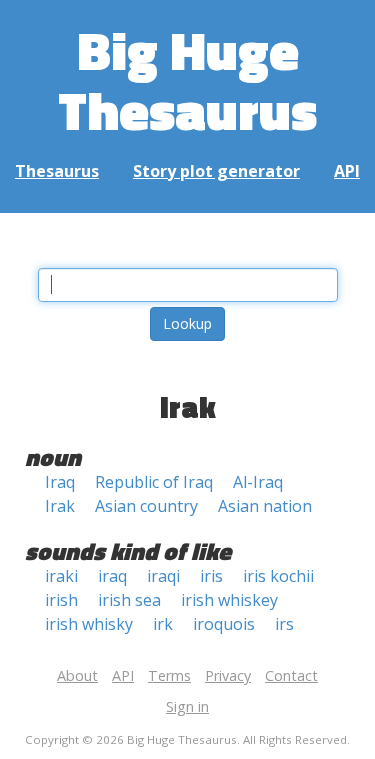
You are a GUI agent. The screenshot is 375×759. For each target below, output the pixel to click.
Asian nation (265, 506)
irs (284, 624)
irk (163, 624)
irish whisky (89, 624)
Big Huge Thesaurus (187, 79)
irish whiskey (229, 600)
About (77, 675)
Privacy (228, 675)
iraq (112, 576)
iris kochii (278, 576)
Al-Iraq (258, 482)
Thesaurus (57, 171)
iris (211, 576)
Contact (291, 675)
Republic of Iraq (154, 482)
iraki (61, 576)
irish (61, 600)
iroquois (224, 624)
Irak (60, 506)
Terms (169, 675)
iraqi (163, 576)
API (347, 171)
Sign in (187, 706)
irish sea (129, 600)
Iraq (60, 482)
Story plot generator (216, 171)
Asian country (146, 506)
